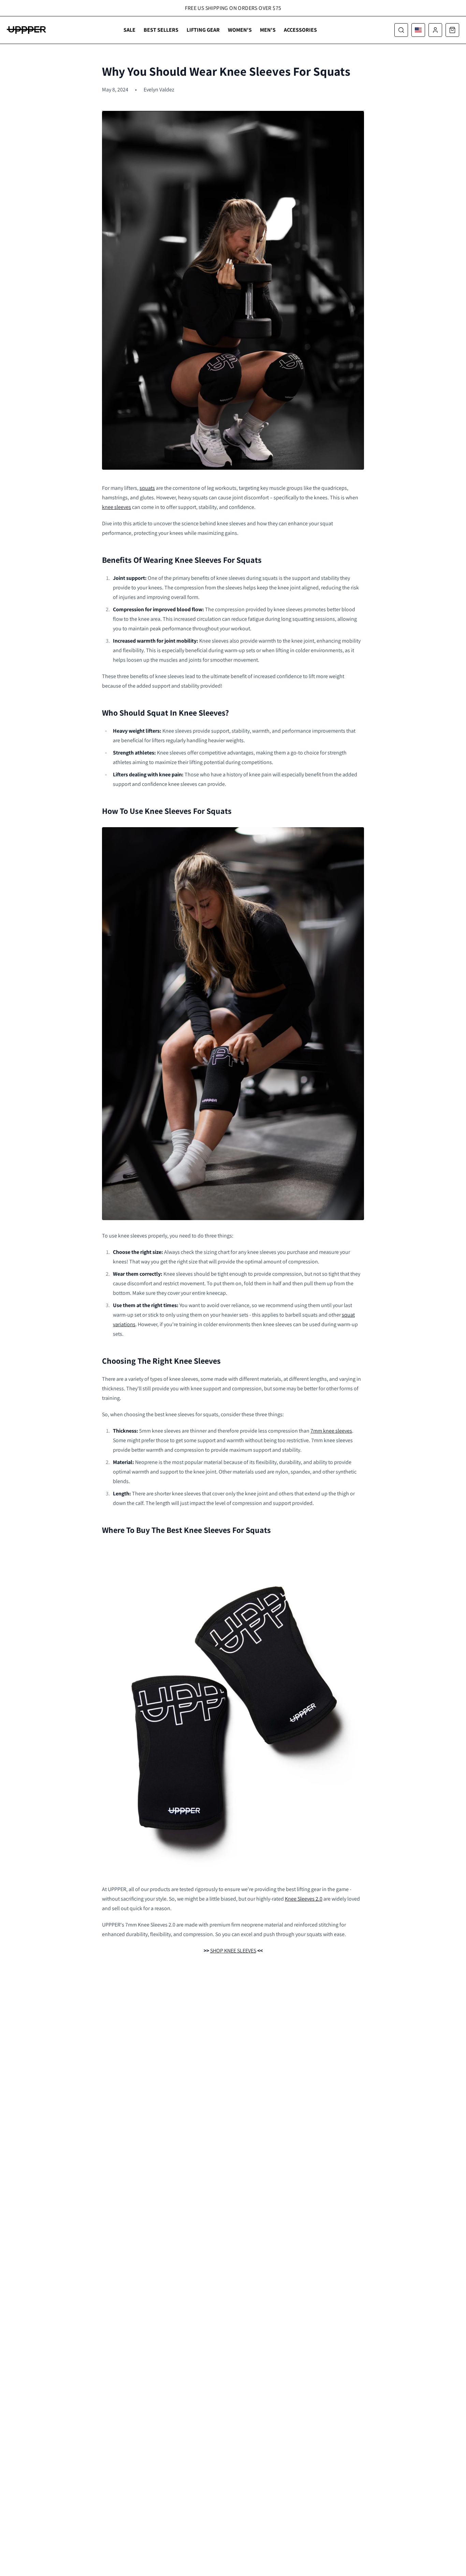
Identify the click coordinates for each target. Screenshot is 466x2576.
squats (147, 488)
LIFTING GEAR (203, 30)
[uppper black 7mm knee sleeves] (233, 1710)
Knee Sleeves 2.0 (304, 1899)
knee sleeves (116, 507)
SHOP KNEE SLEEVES (233, 1951)
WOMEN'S (240, 30)
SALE (129, 30)
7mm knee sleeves (331, 1431)
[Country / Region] (418, 30)
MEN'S (268, 30)
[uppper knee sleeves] (233, 1024)
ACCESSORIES (300, 30)
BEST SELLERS (161, 30)
